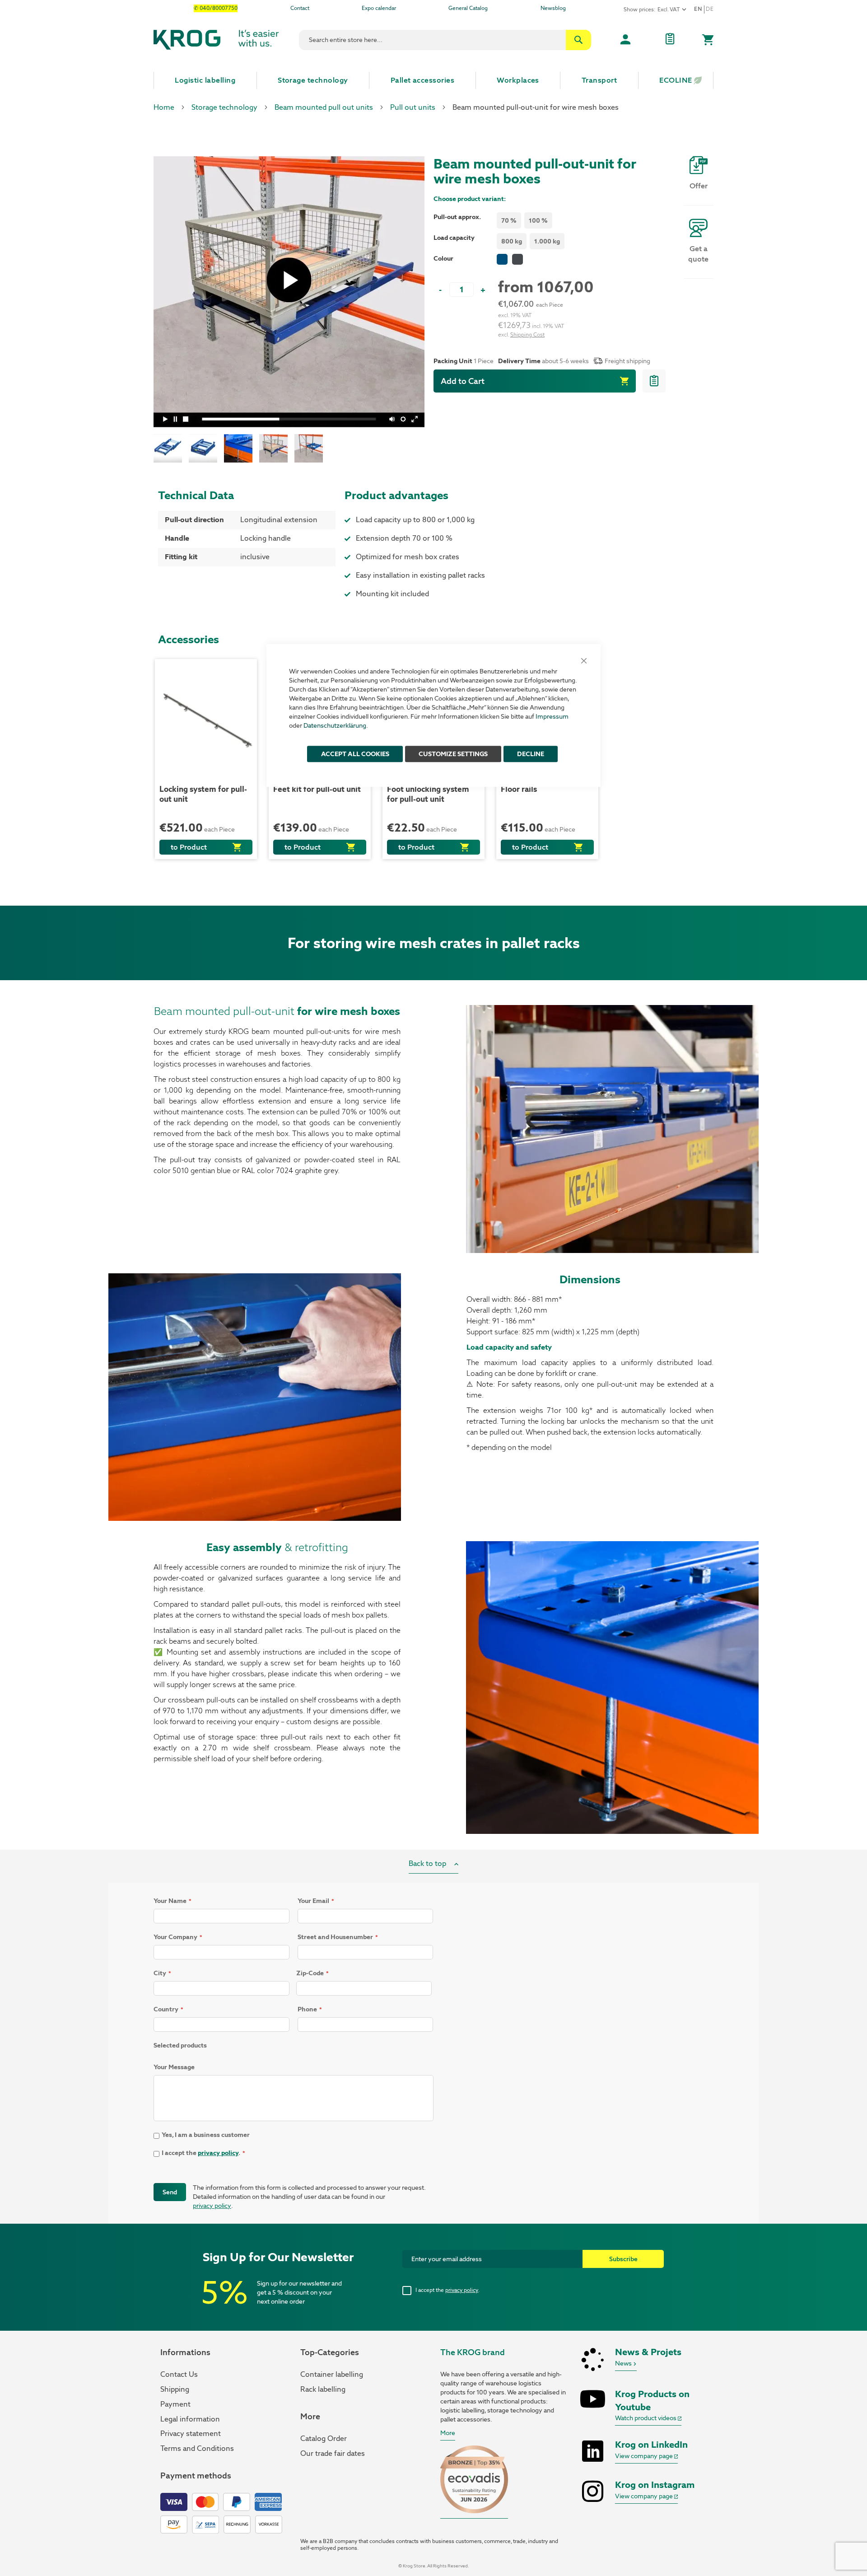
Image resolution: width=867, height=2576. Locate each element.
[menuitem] (205, 80)
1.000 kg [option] (547, 241)
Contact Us (179, 2374)
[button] (171, 448)
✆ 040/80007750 (216, 8)
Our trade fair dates (333, 2453)
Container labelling (332, 2374)
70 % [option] (509, 220)
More (448, 2433)
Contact (300, 8)
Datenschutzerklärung (335, 725)
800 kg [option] (512, 241)
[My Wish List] (670, 40)
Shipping (175, 2389)
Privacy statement (191, 2433)
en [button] (698, 9)
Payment (175, 2404)
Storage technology (224, 107)
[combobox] (445, 40)
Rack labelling (323, 2389)
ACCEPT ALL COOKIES (355, 754)
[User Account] (625, 40)
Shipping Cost (527, 335)
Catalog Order (324, 2438)
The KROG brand (473, 2352)
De (710, 9)
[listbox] (526, 222)
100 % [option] (538, 220)
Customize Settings (453, 754)
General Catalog (468, 8)
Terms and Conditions (197, 2448)
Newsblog (553, 8)
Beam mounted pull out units (324, 107)
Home (164, 107)
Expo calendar (379, 8)
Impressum (552, 716)
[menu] (433, 80)
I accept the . (447, 2290)
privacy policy (218, 2153)
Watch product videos (646, 2418)
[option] (502, 259)
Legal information (190, 2419)
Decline (531, 754)
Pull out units (413, 107)
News (624, 2363)
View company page (645, 2456)
